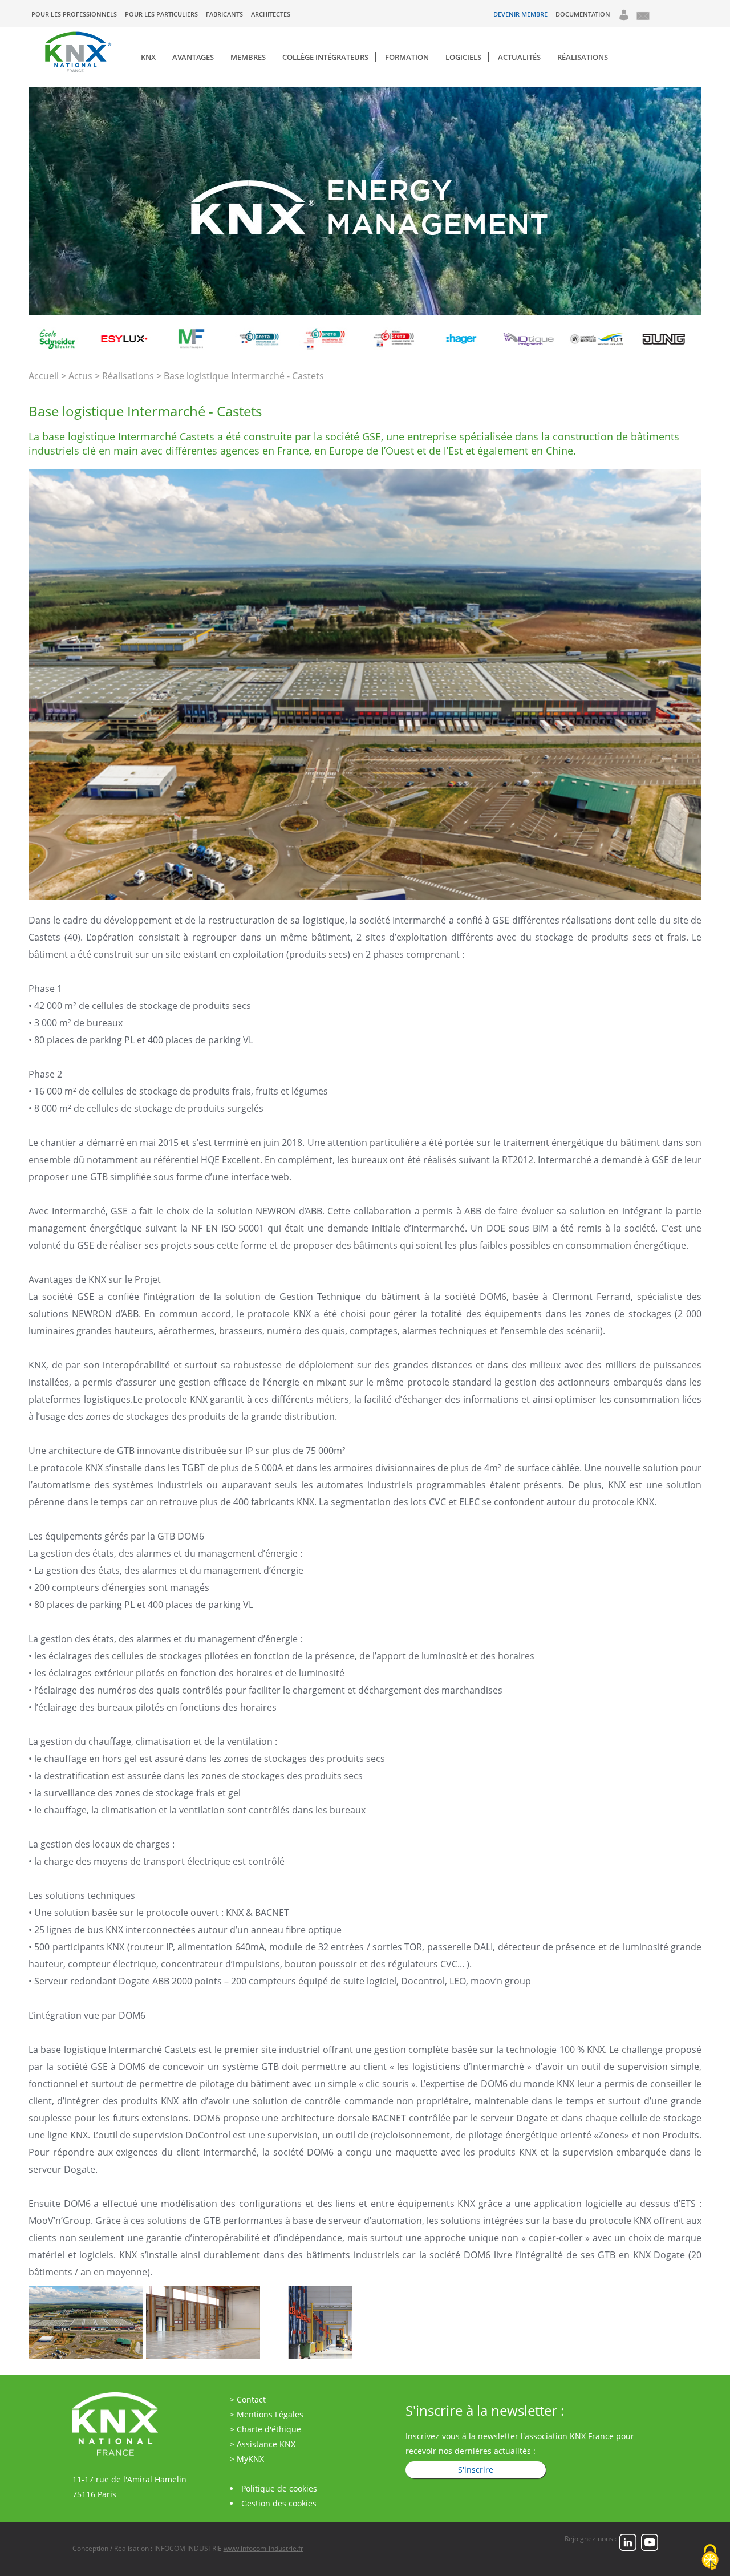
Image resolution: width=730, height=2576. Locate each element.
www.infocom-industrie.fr (263, 2548)
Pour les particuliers (161, 14)
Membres (248, 57)
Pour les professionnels (74, 14)
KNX (148, 57)
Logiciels (463, 57)
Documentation (583, 14)
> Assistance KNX (263, 2444)
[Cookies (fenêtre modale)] (710, 2557)
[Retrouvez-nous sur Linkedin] (628, 2548)
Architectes (271, 14)
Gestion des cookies (279, 2503)
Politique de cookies (279, 2488)
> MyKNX (247, 2459)
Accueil (44, 376)
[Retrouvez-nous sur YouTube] (650, 2548)
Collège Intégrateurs (325, 57)
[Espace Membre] (624, 18)
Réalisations (583, 57)
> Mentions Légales (267, 2414)
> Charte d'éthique (265, 2429)
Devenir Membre (520, 14)
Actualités (519, 57)
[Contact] (642, 19)
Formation (407, 57)
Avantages (193, 57)
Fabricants (224, 14)
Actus (80, 376)
